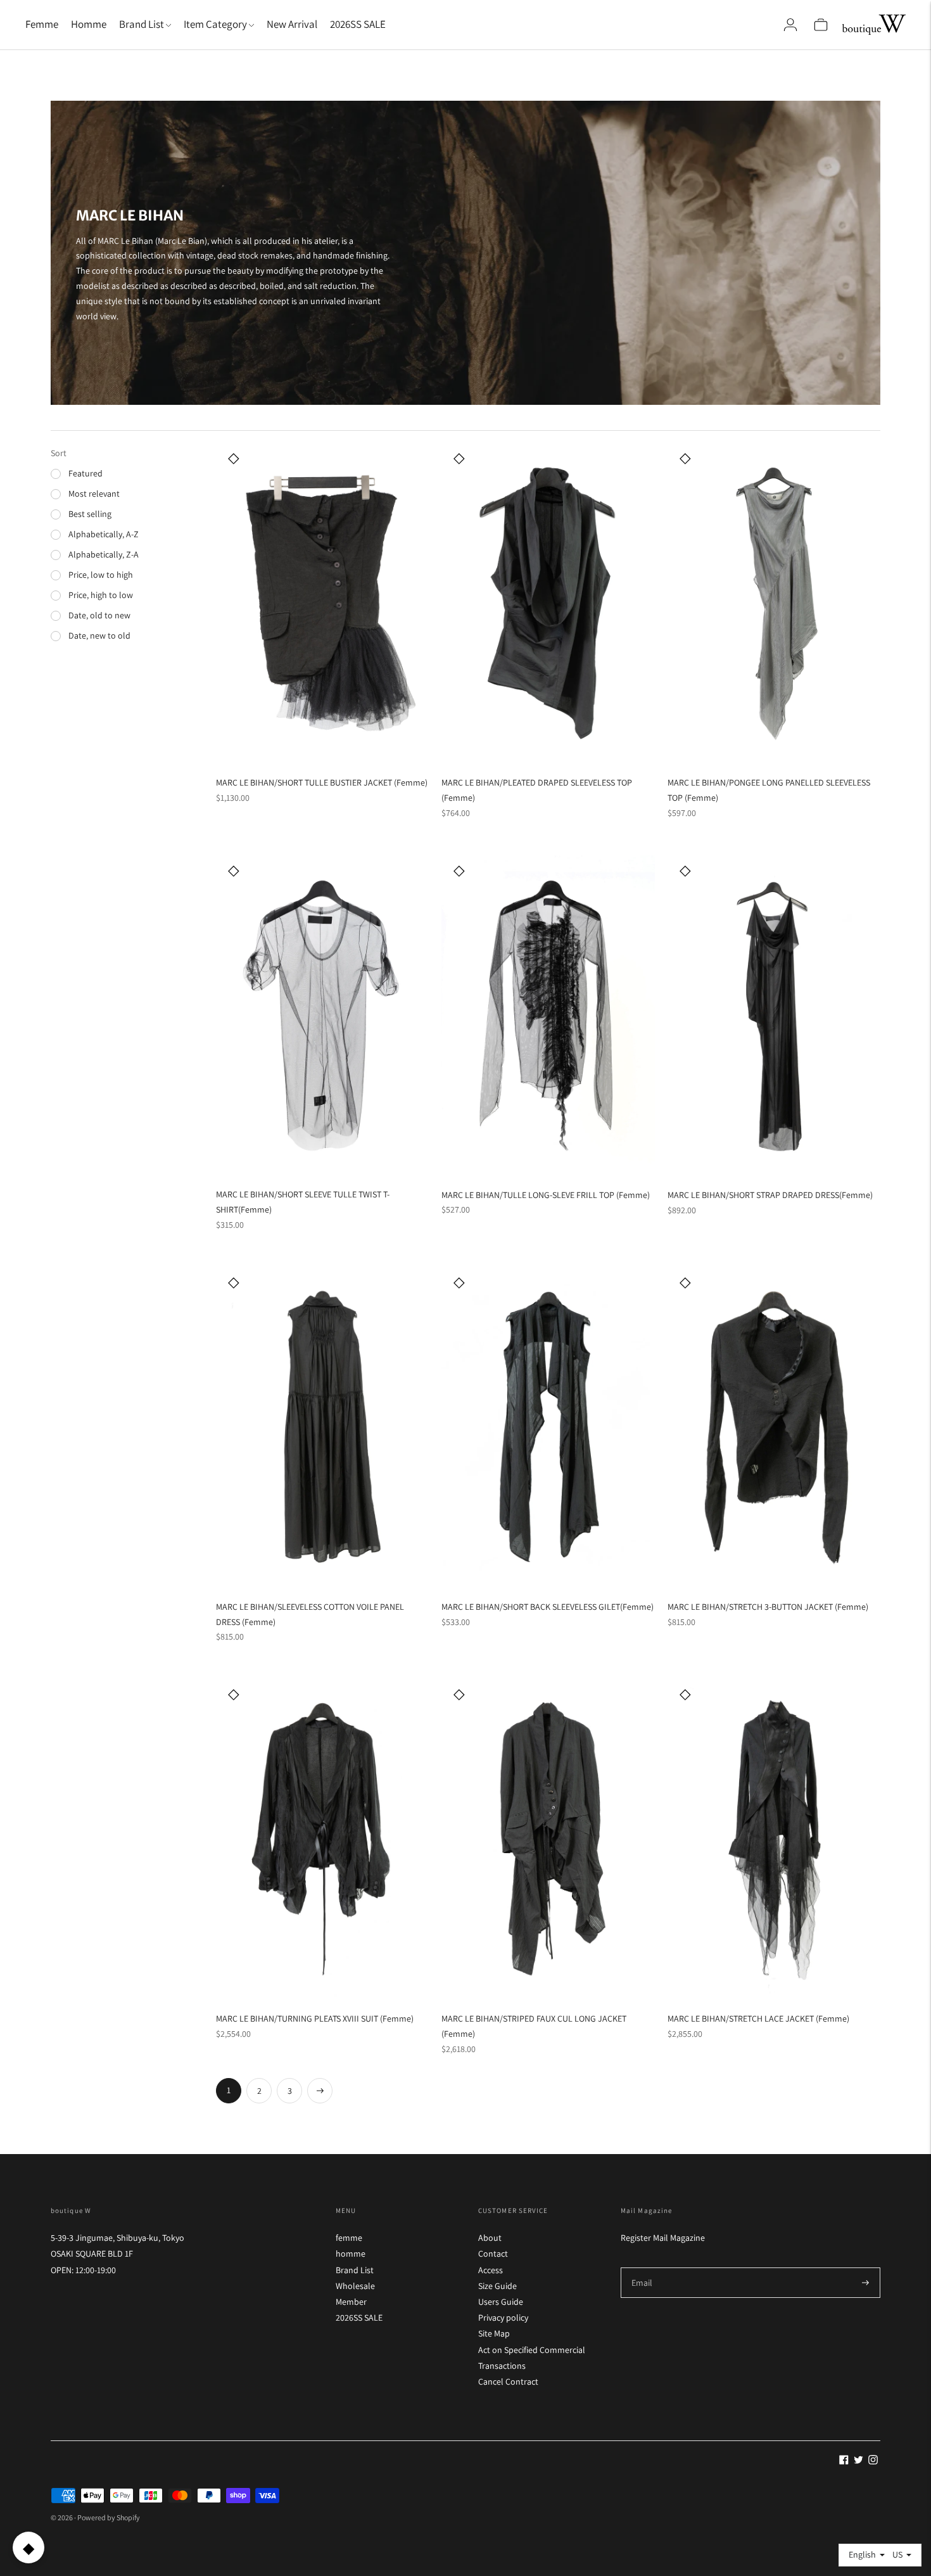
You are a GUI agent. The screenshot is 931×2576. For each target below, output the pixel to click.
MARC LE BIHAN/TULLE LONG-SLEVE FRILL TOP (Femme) (546, 1195)
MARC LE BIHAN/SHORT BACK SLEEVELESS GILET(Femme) (548, 1607)
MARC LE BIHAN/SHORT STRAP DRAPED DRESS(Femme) (770, 1195)
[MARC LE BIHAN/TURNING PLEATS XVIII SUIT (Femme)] (322, 1839)
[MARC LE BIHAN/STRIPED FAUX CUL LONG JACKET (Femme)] (548, 1839)
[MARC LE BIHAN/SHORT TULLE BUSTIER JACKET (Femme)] (322, 603)
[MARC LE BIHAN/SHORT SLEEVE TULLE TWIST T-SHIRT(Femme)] (322, 1015)
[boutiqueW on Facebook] (844, 2461)
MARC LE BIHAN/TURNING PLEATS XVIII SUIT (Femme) (315, 2018)
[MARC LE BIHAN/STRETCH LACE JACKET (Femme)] (774, 1839)
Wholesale (355, 2286)
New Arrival (292, 24)
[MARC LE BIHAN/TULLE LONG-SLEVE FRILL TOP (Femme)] (548, 1015)
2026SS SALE (358, 24)
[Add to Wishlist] (234, 458)
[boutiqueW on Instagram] (873, 2461)
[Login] (790, 25)
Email (642, 2267)
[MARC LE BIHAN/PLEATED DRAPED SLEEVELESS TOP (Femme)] (548, 603)
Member (351, 2302)
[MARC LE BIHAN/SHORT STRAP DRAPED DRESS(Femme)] (774, 1015)
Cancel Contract (508, 2382)
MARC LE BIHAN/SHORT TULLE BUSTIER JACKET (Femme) (322, 782)
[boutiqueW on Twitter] (858, 2461)
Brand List (355, 2270)
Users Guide (501, 2302)
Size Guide (497, 2286)
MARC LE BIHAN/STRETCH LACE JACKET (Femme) (758, 2018)
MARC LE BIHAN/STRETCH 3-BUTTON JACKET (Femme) (768, 1607)
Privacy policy (503, 2318)
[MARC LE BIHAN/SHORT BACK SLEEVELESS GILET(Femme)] (548, 1427)
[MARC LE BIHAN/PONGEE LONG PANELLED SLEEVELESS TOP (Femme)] (774, 603)
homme (351, 2254)
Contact (493, 2254)
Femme (42, 24)
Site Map (494, 2333)
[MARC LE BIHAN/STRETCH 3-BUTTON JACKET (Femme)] (774, 1427)
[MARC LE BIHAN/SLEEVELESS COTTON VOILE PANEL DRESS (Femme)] (322, 1427)
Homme (89, 24)
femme (349, 2238)
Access (491, 2270)
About (490, 2238)
